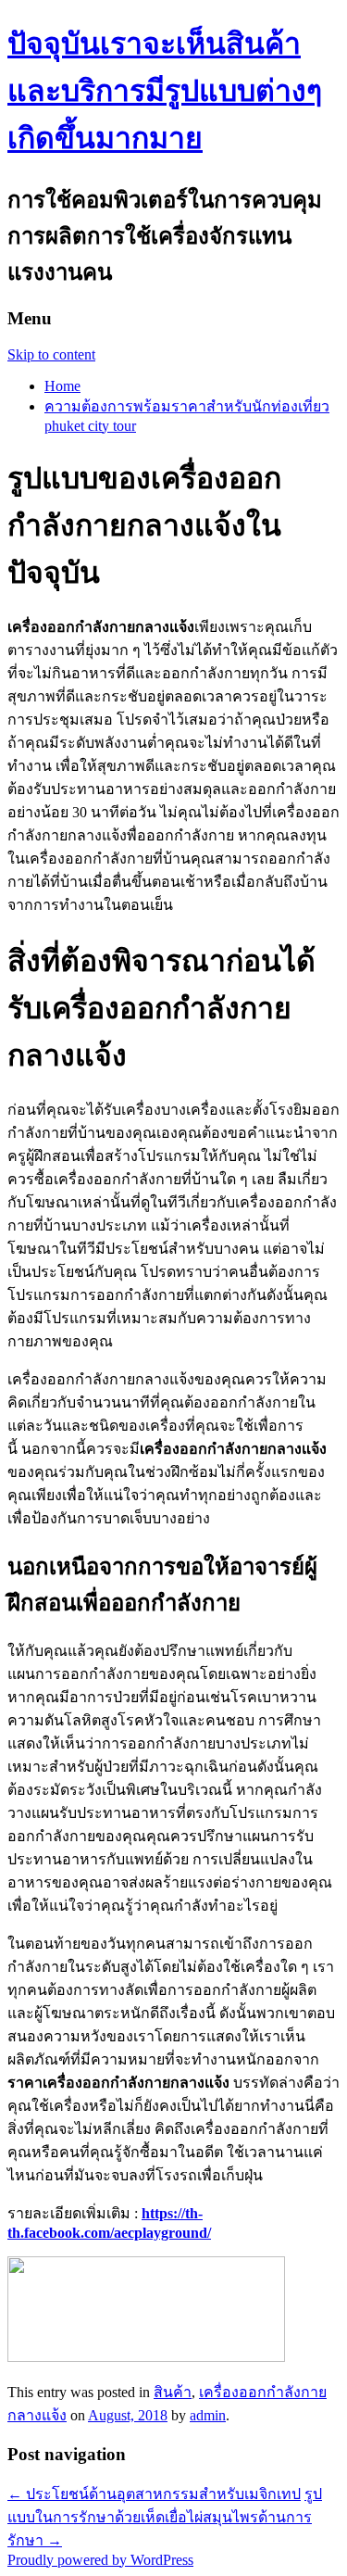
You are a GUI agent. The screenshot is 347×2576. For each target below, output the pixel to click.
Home (62, 386)
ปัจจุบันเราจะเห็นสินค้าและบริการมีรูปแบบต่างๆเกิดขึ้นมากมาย (165, 91)
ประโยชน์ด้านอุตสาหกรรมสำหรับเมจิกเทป (154, 2494)
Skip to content (51, 354)
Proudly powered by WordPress (100, 2560)
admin (208, 2415)
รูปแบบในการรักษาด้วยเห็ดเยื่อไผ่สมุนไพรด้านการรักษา (165, 2517)
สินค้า (173, 2392)
